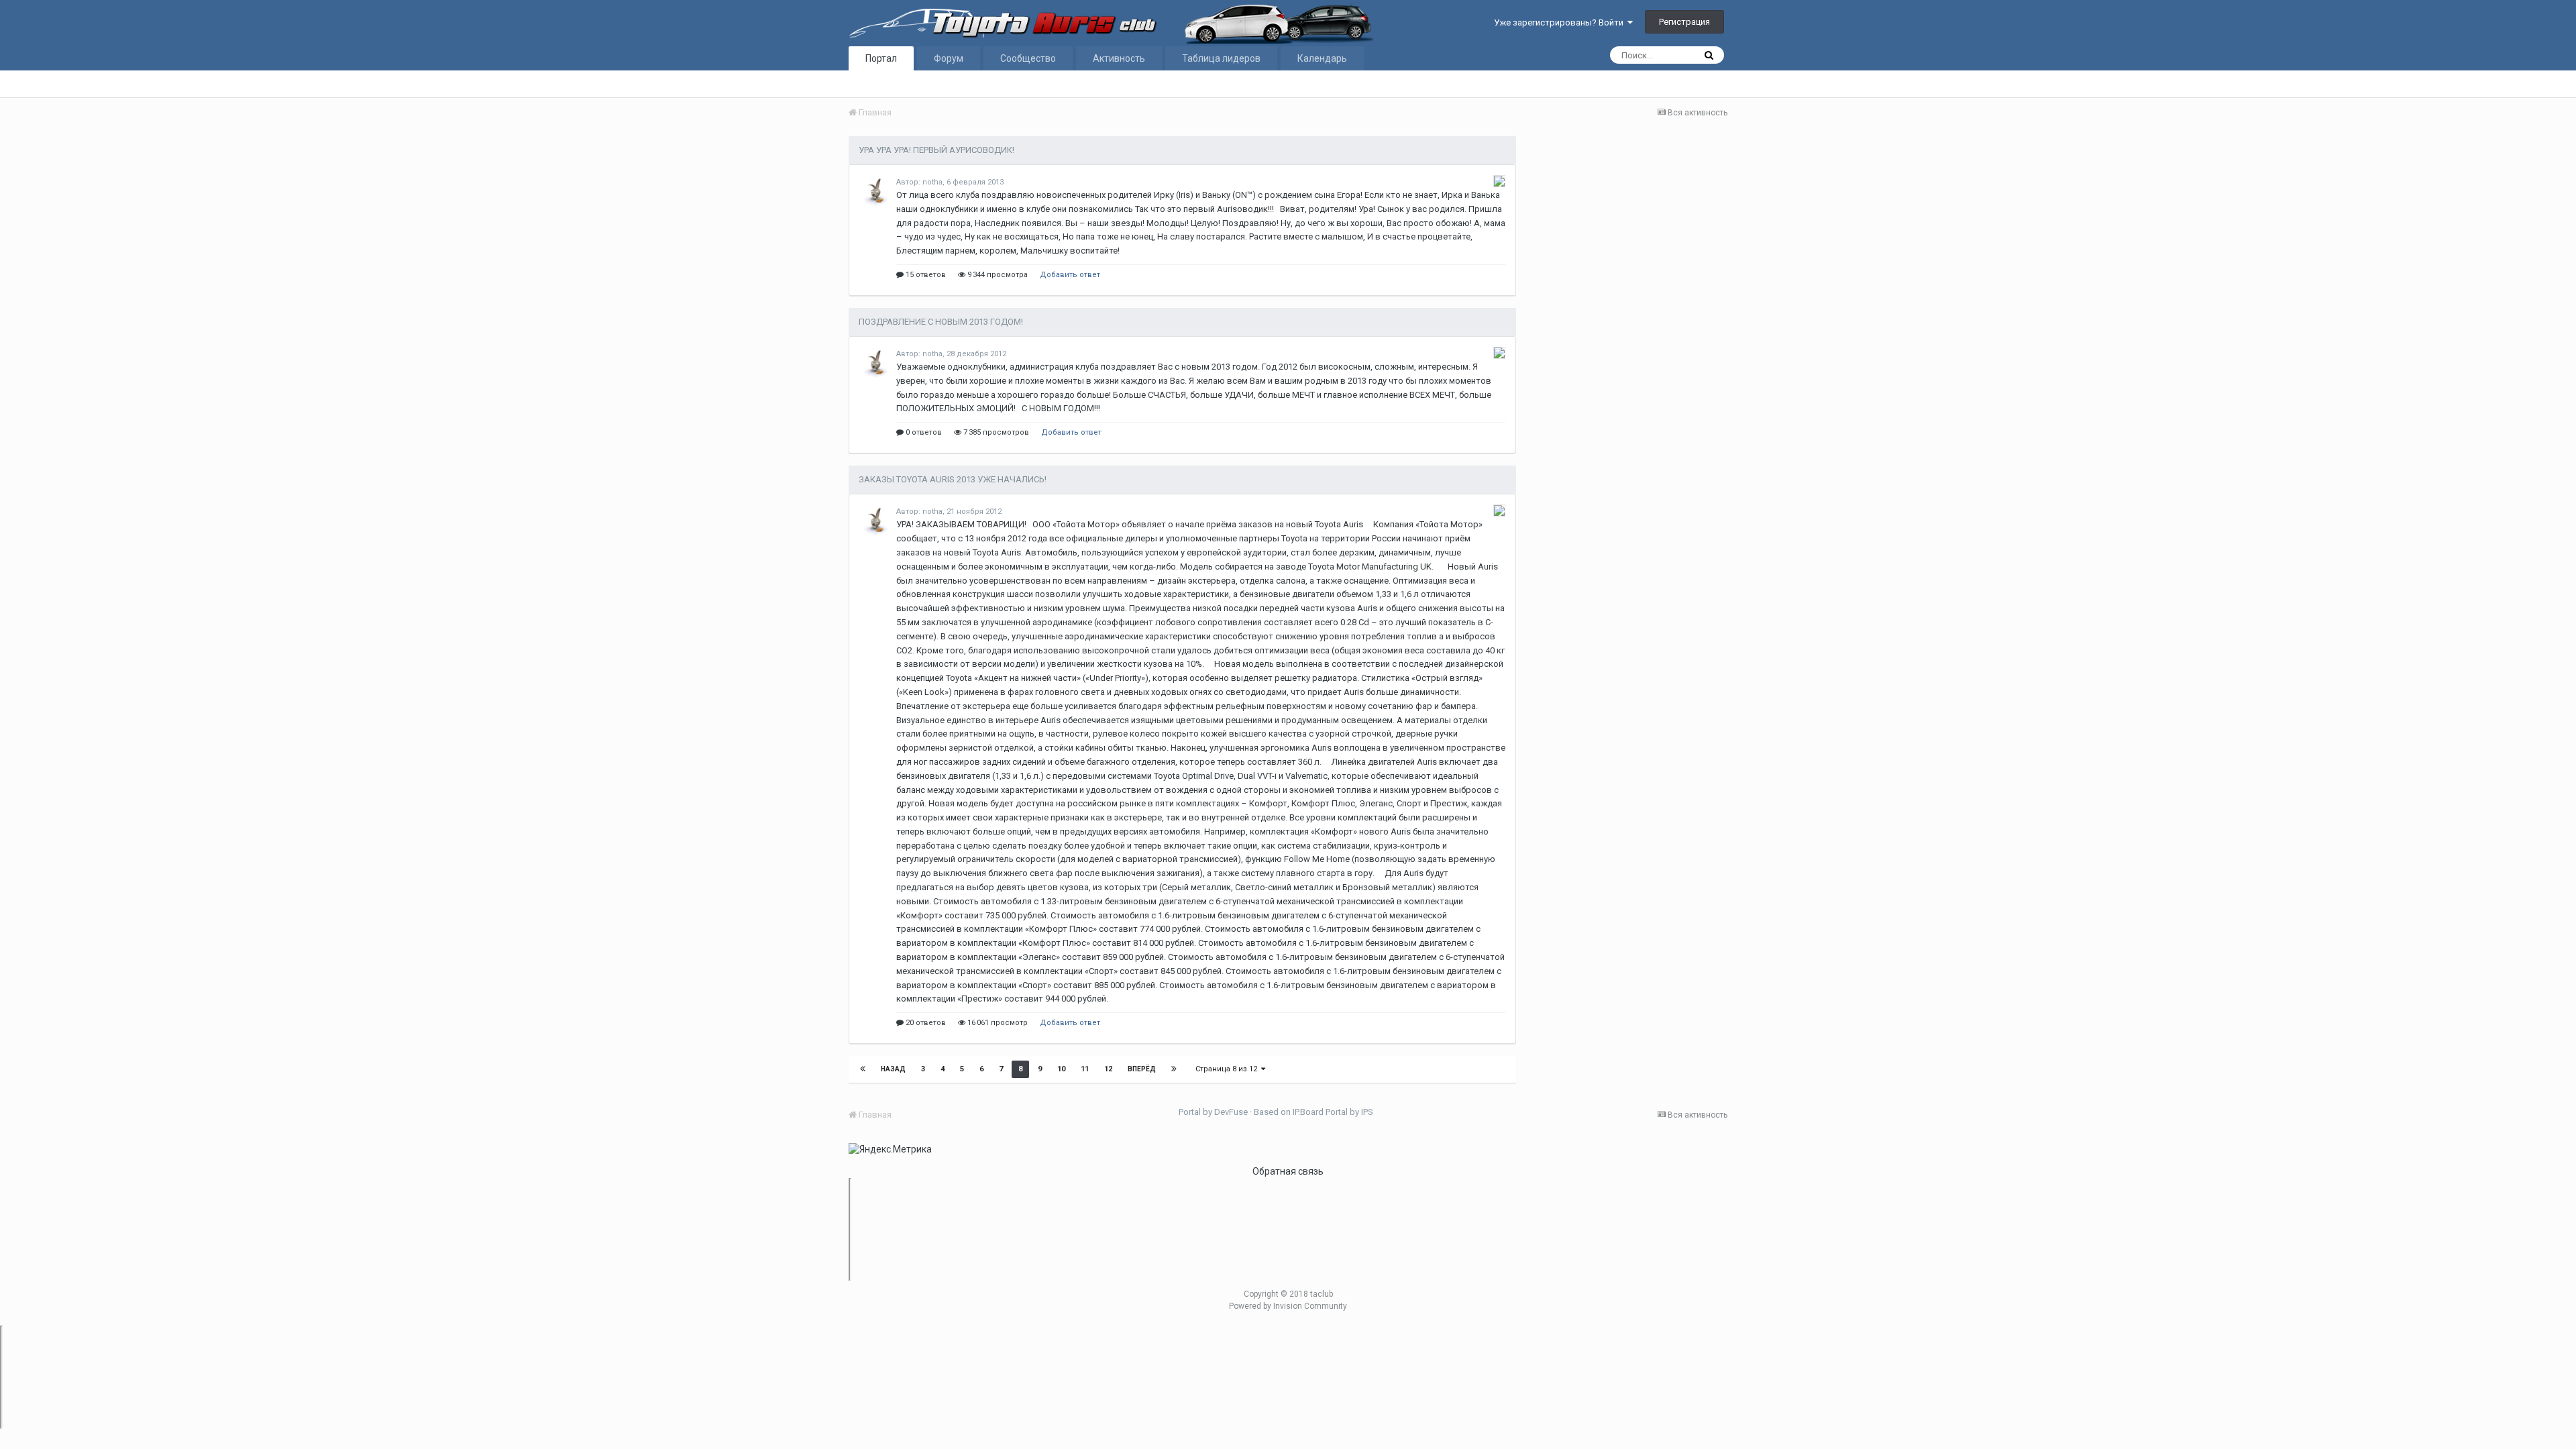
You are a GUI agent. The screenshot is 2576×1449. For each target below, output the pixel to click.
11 (1085, 1069)
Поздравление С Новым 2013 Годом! (941, 322)
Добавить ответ (1070, 275)
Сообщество (1028, 58)
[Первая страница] (863, 1069)
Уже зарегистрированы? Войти (1561, 22)
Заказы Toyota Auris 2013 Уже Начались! (953, 479)
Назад (893, 1069)
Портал (881, 58)
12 (1108, 1069)
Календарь (1322, 58)
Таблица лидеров (1221, 58)
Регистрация (1684, 22)
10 (1061, 1069)
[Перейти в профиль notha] (875, 191)
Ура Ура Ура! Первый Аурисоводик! (936, 150)
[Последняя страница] (1174, 1069)
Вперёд (1142, 1069)
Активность (1119, 58)
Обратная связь (1288, 1171)
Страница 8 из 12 (1228, 1069)
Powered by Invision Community (1288, 1306)
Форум (949, 58)
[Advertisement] (1628, 356)
